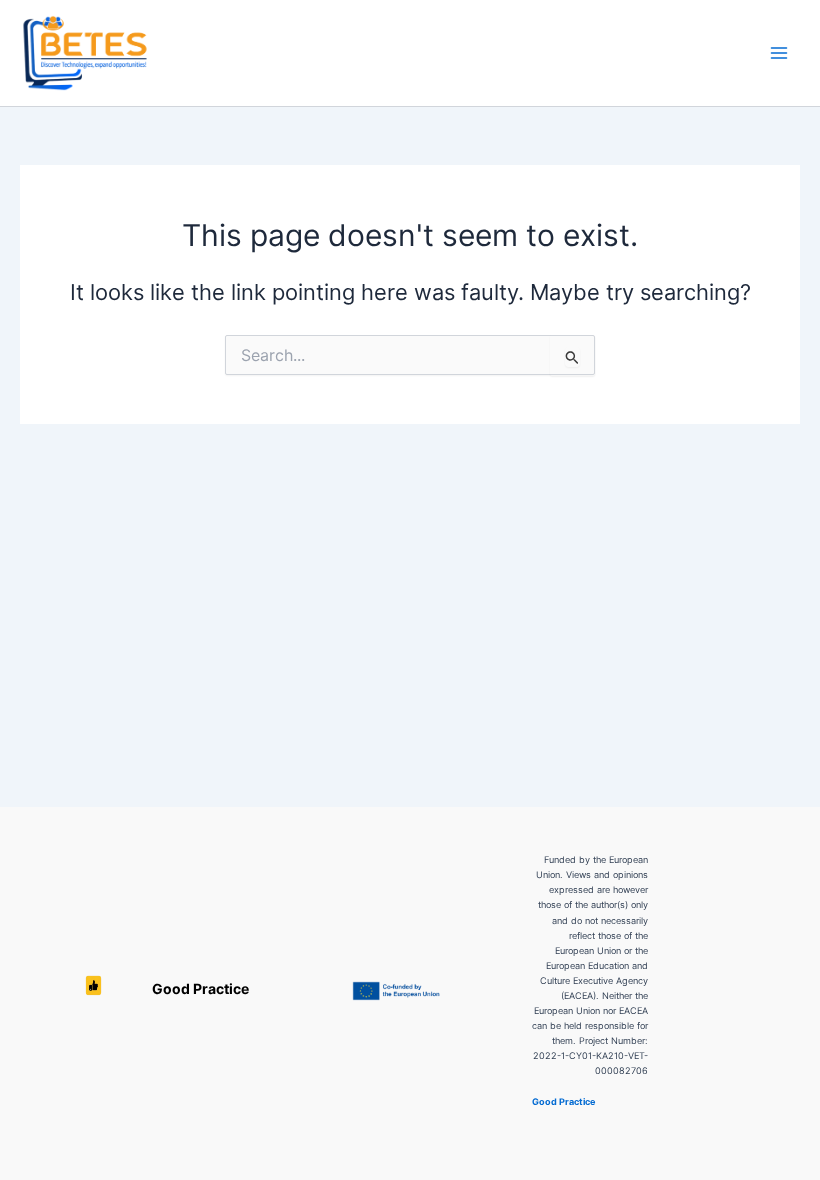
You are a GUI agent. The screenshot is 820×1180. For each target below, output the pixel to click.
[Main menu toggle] (779, 53)
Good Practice (93, 989)
